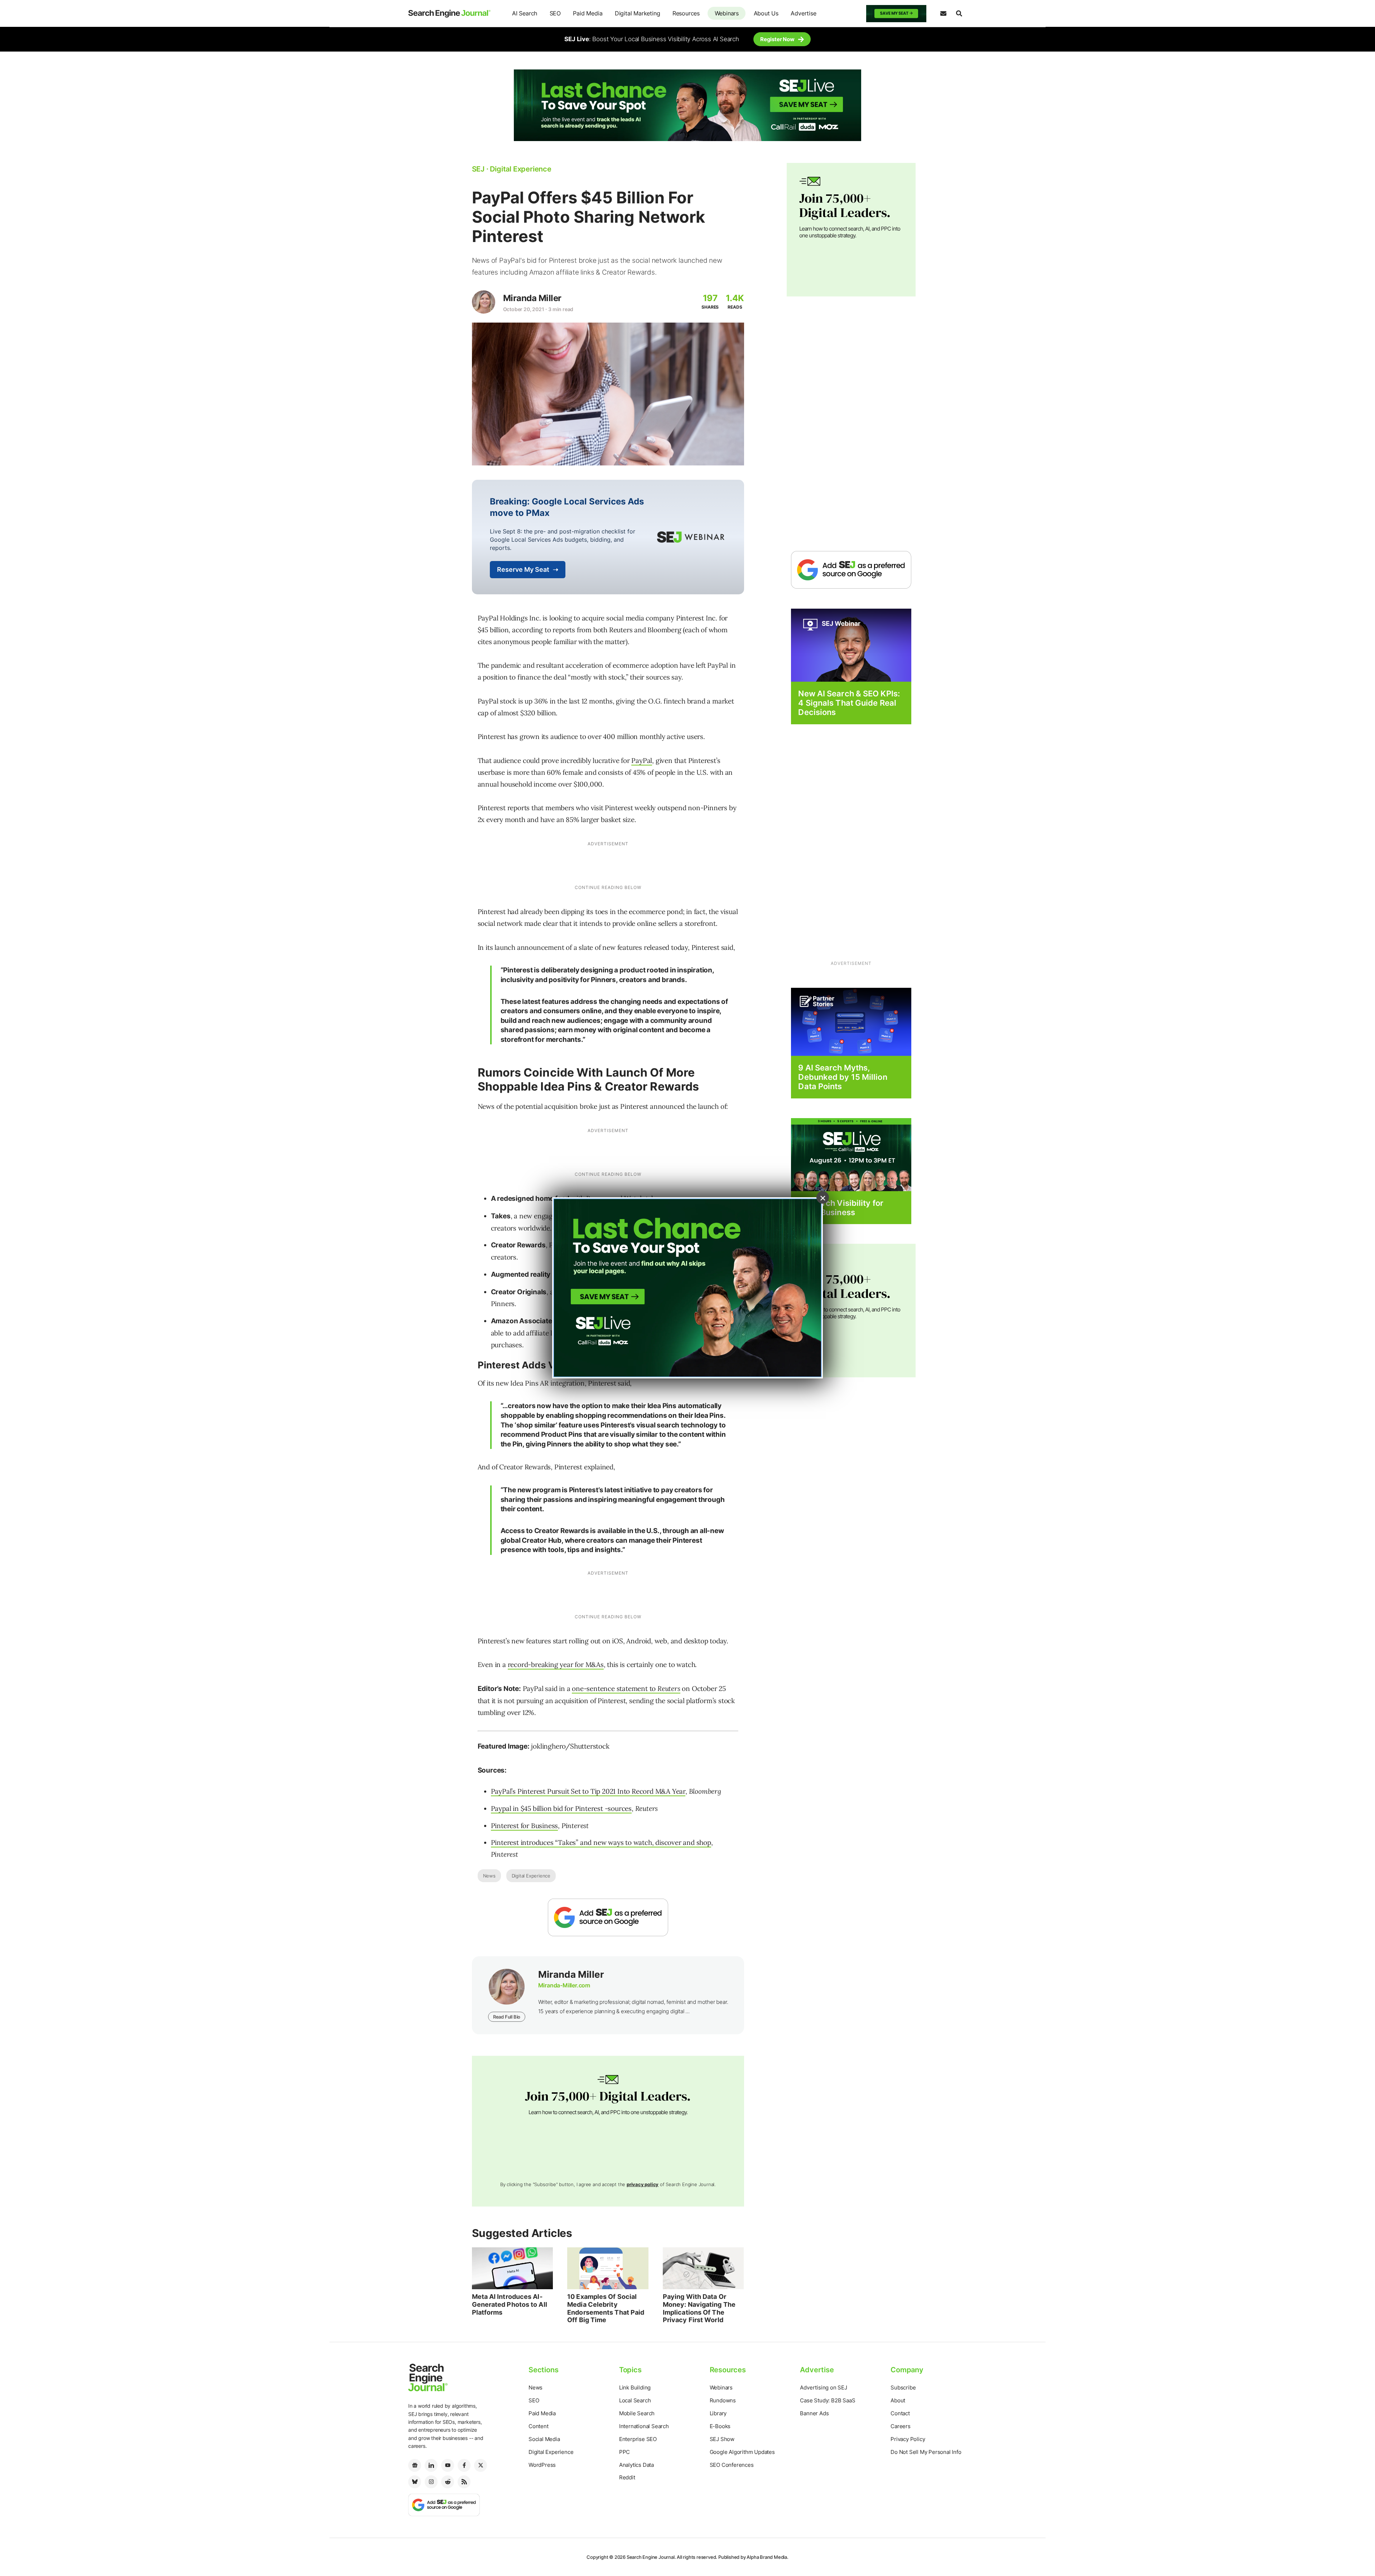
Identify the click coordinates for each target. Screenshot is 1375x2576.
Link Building (635, 2387)
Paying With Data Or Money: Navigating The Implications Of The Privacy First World (699, 2308)
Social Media (544, 2439)
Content (539, 2426)
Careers (901, 2426)
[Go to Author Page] (484, 302)
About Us (766, 13)
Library (718, 2413)
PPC (624, 2452)
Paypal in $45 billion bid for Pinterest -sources (561, 1808)
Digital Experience (531, 1876)
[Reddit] (448, 2482)
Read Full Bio (507, 2017)
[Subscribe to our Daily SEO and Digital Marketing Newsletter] (943, 14)
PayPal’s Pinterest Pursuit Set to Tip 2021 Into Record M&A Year (588, 1791)
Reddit (627, 2477)
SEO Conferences (732, 2465)
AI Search (525, 13)
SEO (555, 13)
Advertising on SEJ (823, 2387)
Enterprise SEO (638, 2439)
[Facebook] (464, 2465)
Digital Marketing (638, 13)
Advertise (803, 13)
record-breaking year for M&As (556, 1664)
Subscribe (903, 2387)
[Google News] (415, 2465)
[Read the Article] (513, 2268)
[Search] (959, 14)
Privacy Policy (908, 2439)
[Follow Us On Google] (608, 1917)
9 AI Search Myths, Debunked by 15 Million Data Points (843, 1077)
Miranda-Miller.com (564, 1985)
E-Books (720, 2426)
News (489, 1876)
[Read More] (851, 1021)
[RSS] (464, 2482)
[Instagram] (431, 2482)
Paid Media (588, 13)
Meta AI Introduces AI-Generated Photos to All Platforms (510, 2304)
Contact (900, 2413)
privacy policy (643, 2184)
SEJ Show (722, 2439)
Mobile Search (637, 2413)
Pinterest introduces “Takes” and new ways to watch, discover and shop (601, 1842)
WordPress (542, 2465)
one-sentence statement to (626, 1688)
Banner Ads (814, 2413)
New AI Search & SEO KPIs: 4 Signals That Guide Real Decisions (849, 703)
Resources (686, 13)
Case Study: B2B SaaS (828, 2400)
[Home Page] (449, 14)
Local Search (635, 2400)
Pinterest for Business (525, 1826)
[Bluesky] (415, 2482)
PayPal (642, 760)
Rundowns (723, 2400)
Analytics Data (636, 2465)
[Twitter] (481, 2465)
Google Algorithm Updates (742, 2452)
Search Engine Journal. (651, 2557)
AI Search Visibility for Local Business (841, 1208)
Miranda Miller (532, 298)
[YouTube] (448, 2465)
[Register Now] (851, 645)
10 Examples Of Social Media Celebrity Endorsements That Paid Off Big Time (606, 2308)
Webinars (727, 13)
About (898, 2400)
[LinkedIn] (431, 2465)
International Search (644, 2426)
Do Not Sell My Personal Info (926, 2452)
